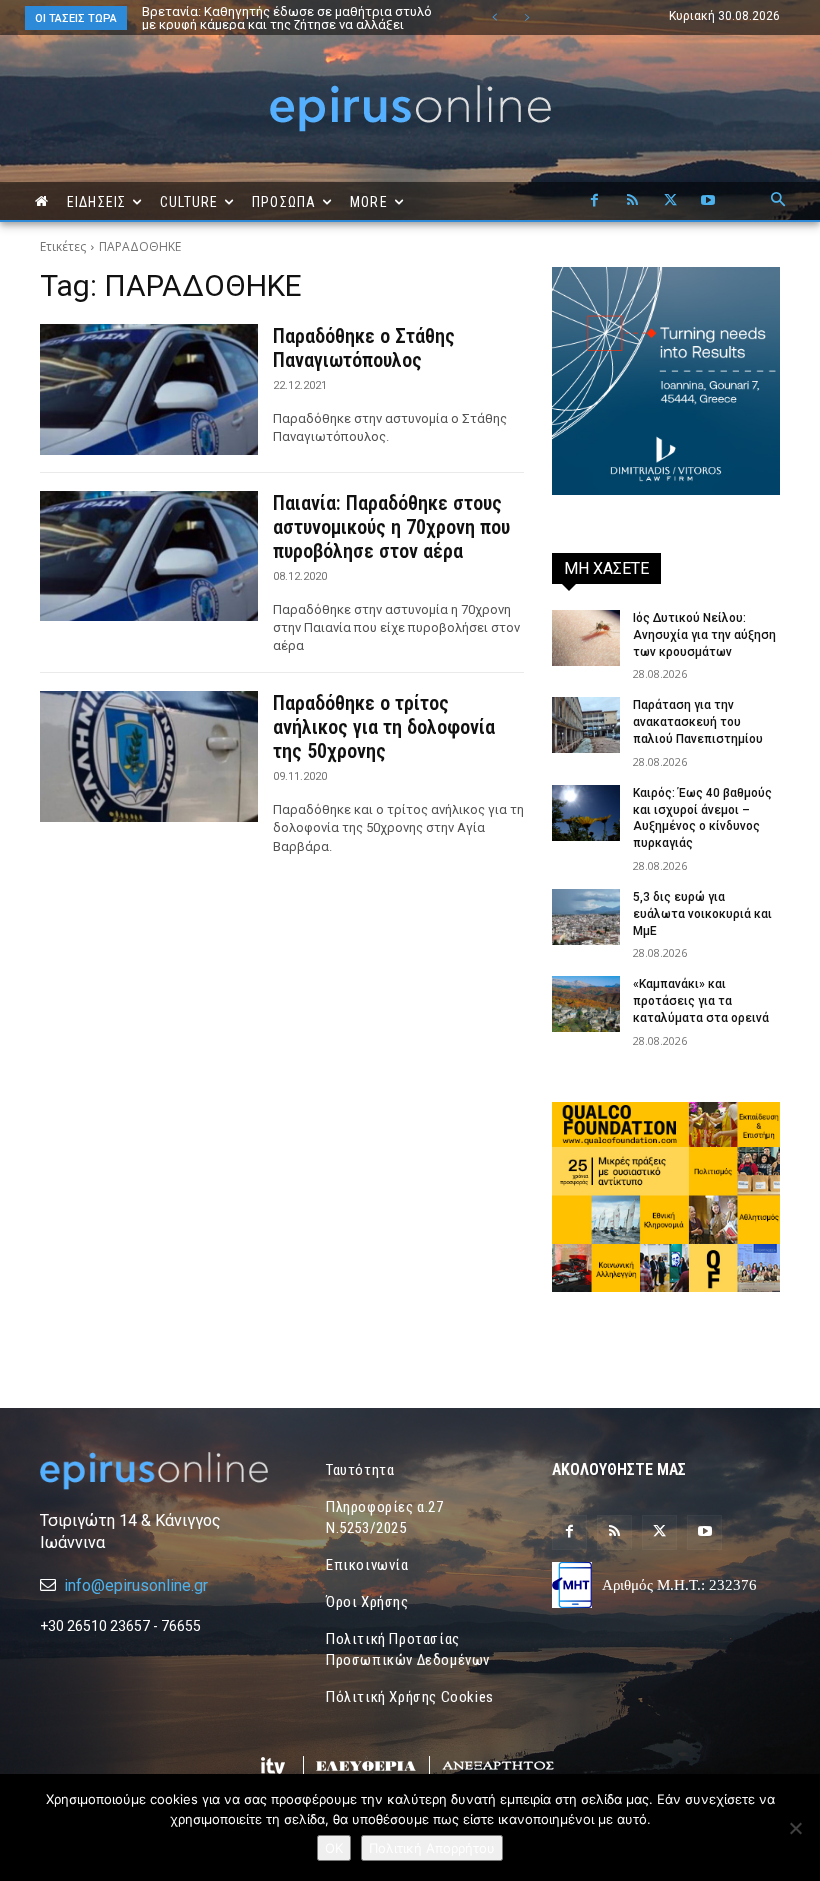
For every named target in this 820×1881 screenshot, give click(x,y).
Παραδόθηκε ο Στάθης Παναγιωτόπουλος (364, 348)
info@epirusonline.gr (136, 1585)
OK (334, 1848)
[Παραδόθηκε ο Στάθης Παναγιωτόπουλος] (149, 389)
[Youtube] (708, 201)
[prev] (494, 17)
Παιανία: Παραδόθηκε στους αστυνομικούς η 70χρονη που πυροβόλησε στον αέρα (391, 527)
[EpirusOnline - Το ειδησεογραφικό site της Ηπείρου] (410, 108)
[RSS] (632, 201)
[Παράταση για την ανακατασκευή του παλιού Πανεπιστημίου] (586, 725)
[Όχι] (795, 1828)
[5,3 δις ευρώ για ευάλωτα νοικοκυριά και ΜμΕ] (586, 917)
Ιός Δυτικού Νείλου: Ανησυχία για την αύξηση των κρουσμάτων (704, 635)
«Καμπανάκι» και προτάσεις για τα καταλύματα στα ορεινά (701, 1001)
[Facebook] (594, 201)
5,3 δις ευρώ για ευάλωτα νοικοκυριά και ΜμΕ (702, 914)
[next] (526, 17)
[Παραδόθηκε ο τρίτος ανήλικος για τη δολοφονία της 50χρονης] (149, 756)
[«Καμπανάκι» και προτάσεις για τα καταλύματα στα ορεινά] (586, 1004)
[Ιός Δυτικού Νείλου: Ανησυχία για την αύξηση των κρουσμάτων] (586, 638)
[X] (670, 201)
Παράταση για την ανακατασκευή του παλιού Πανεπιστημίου (698, 722)
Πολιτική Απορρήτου (432, 1848)
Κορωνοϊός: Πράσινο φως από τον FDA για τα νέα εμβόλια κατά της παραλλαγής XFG (299, 18)
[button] (778, 201)
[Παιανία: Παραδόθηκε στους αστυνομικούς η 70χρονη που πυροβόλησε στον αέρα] (149, 556)
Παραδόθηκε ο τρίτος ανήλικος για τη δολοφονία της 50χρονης (384, 727)
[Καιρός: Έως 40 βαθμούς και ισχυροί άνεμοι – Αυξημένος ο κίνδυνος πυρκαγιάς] (586, 813)
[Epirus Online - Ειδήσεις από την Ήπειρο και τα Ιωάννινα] (154, 1471)
